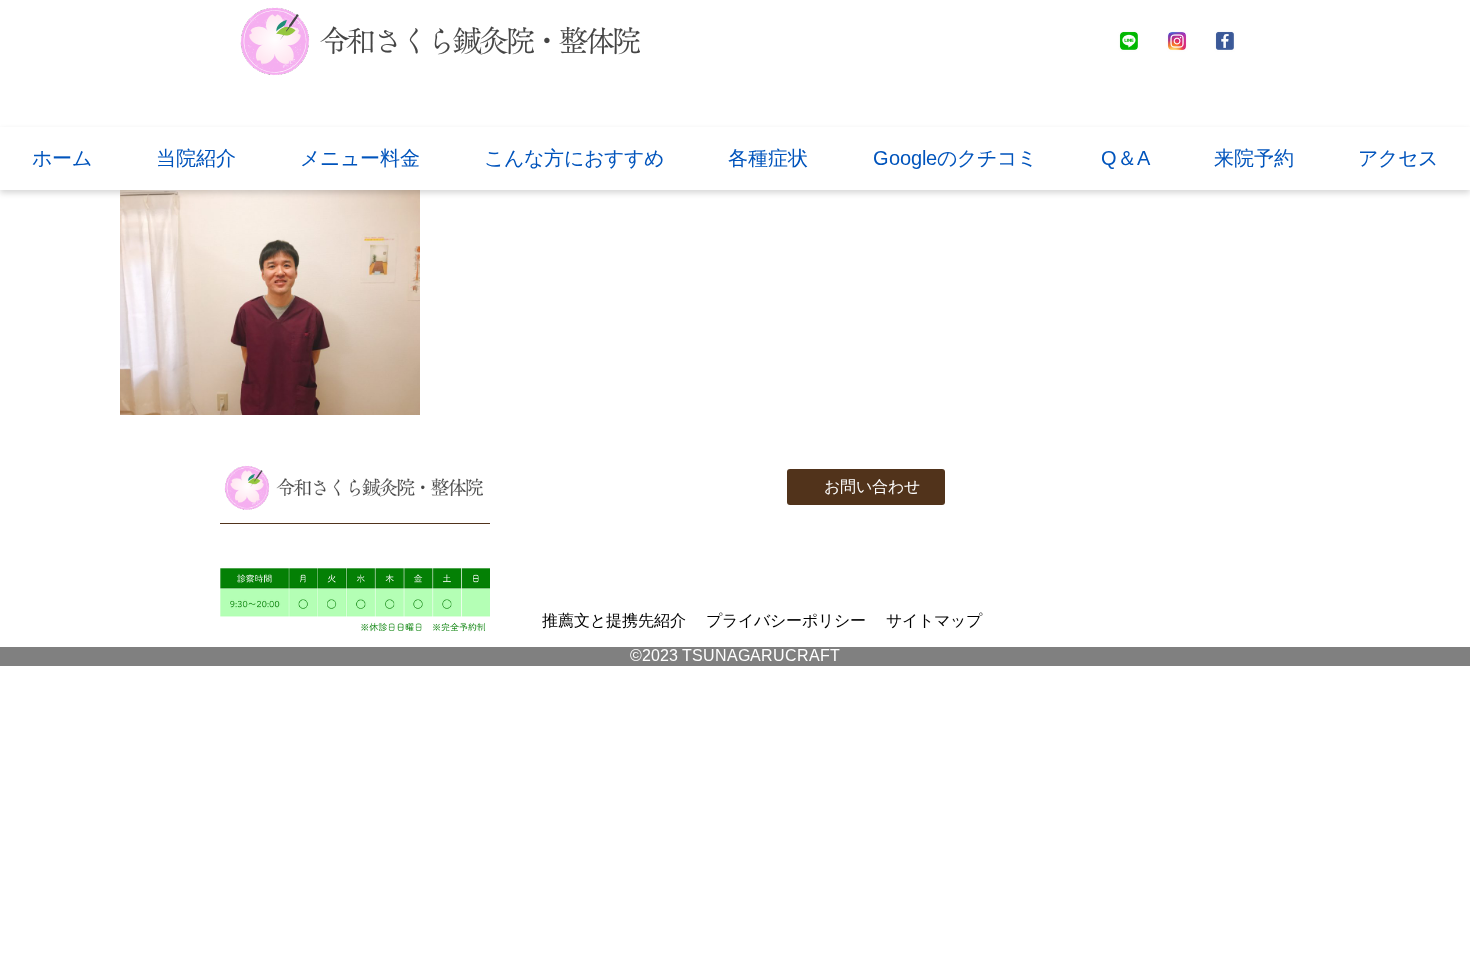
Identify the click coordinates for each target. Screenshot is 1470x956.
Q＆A (1125, 158)
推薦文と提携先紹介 (614, 620)
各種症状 (768, 158)
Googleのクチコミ (955, 158)
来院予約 (1254, 158)
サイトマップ (934, 620)
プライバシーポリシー (786, 620)
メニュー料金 (360, 158)
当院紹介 (196, 158)
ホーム (62, 158)
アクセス (1398, 158)
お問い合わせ (872, 486)
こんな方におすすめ (574, 158)
